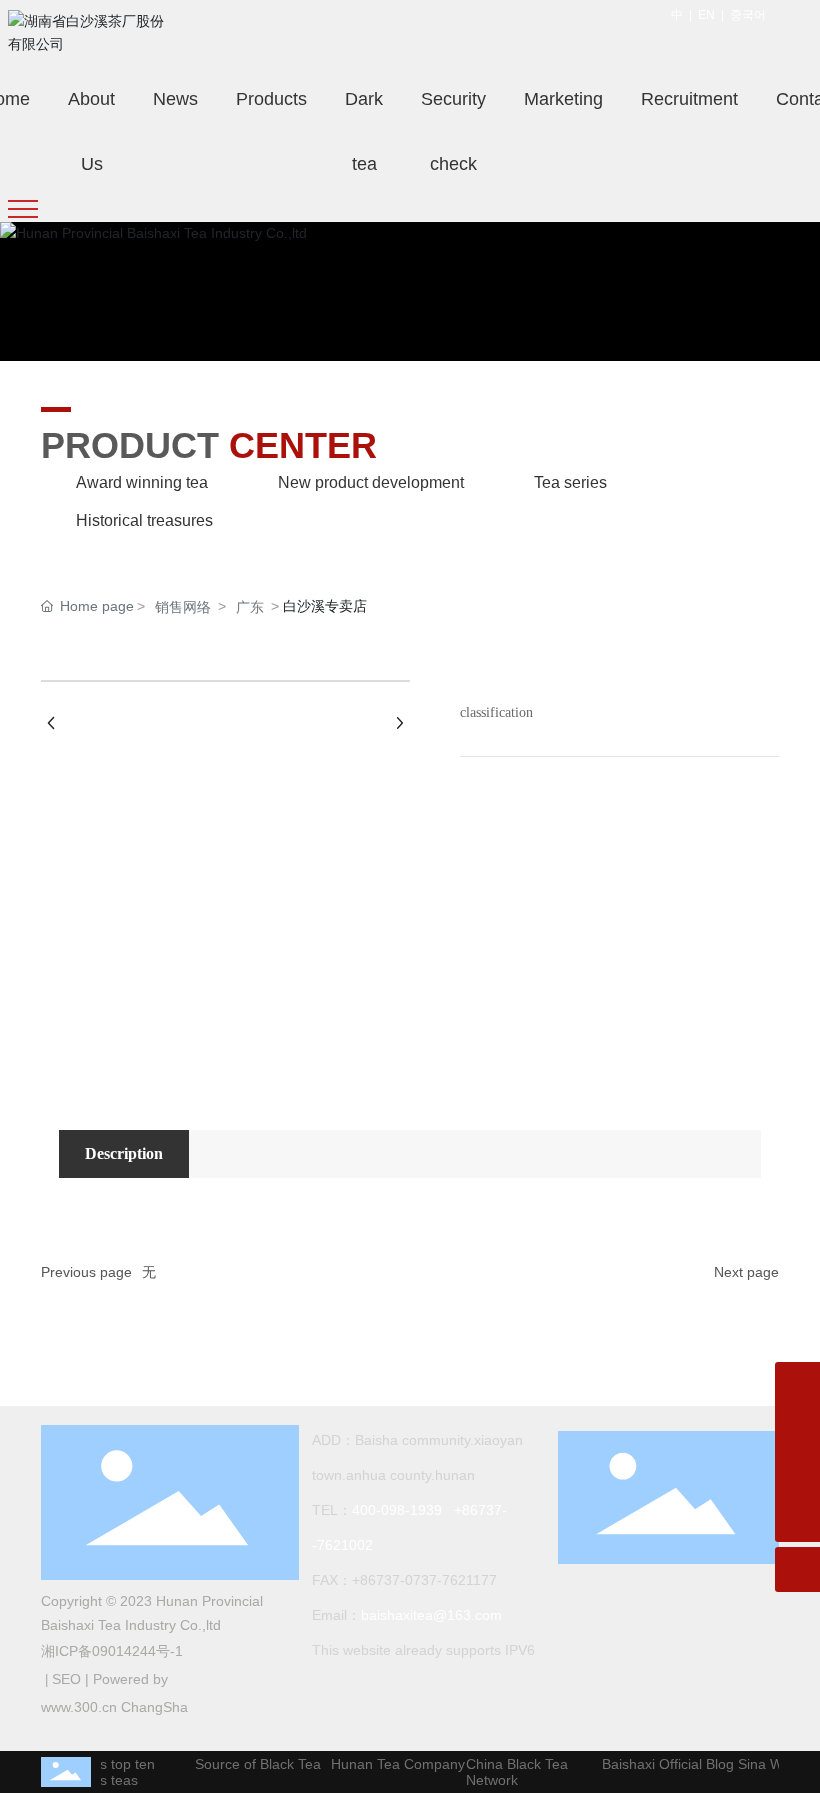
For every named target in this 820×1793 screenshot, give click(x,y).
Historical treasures (144, 520)
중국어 (748, 15)
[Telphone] (797, 1474)
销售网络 (183, 607)
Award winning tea (142, 482)
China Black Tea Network (510, 1772)
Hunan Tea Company (391, 1764)
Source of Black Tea (251, 1764)
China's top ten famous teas (100, 1772)
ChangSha (154, 1707)
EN (706, 15)
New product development (371, 482)
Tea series (570, 482)
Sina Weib (763, 1764)
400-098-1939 (397, 1510)
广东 (250, 607)
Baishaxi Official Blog (661, 1764)
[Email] (797, 1429)
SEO (66, 1679)
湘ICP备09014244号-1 (112, 1651)
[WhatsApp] (797, 1384)
